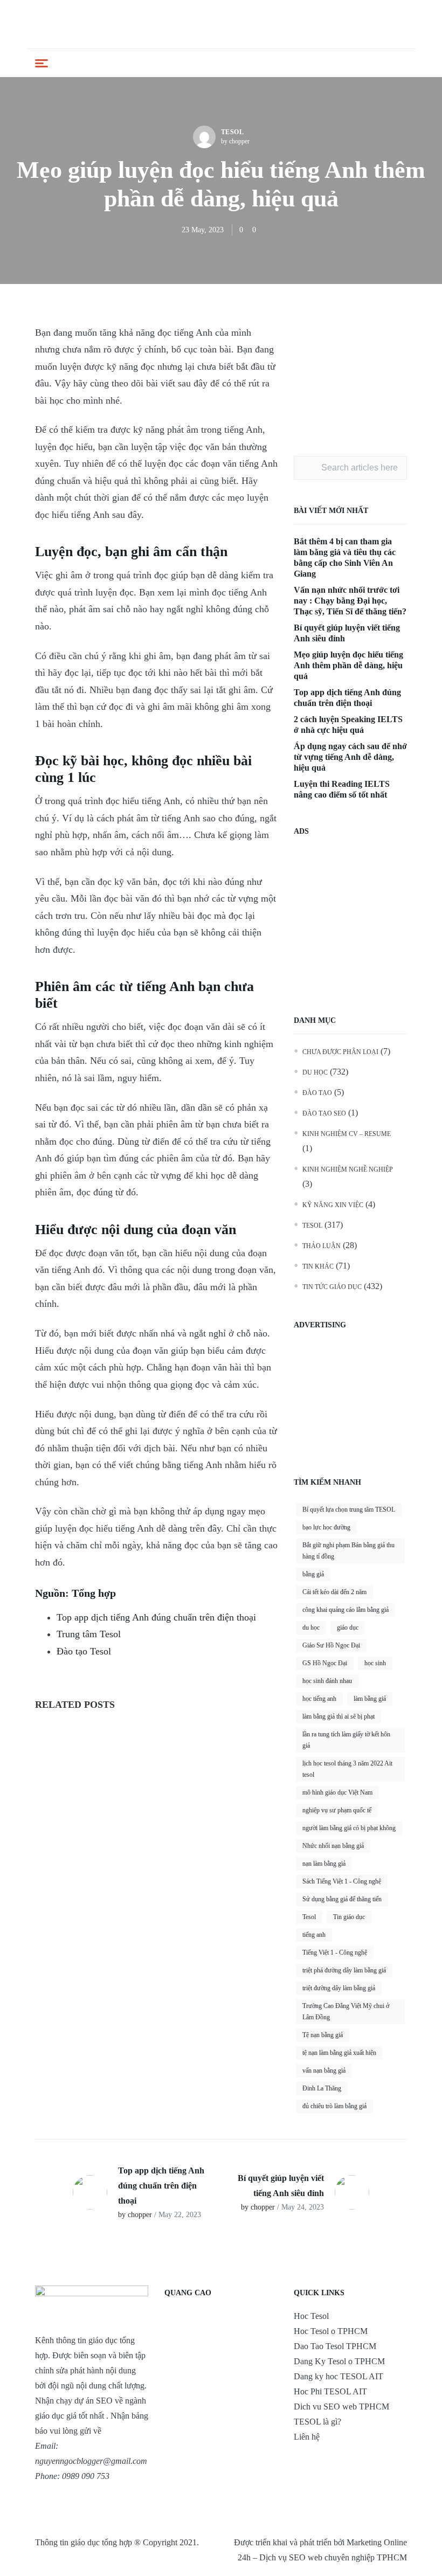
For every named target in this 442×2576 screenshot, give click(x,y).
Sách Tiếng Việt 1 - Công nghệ (342, 1881)
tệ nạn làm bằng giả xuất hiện (339, 2053)
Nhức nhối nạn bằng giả (333, 1846)
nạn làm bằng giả (324, 1864)
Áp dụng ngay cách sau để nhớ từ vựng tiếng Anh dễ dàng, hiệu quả (350, 757)
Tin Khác (318, 1266)
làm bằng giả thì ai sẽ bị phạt (339, 1716)
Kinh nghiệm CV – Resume (347, 1134)
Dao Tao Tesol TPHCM (335, 2346)
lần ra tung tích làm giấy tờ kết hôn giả (346, 1740)
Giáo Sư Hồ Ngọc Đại (331, 1645)
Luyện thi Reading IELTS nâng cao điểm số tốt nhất (342, 789)
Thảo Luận (322, 1246)
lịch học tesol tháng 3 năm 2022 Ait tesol (347, 1769)
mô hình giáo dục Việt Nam (337, 1792)
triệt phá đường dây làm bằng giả (344, 1970)
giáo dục (348, 1628)
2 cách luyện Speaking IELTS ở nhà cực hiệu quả (348, 725)
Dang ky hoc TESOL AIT (339, 2376)
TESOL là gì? (317, 2422)
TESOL (233, 132)
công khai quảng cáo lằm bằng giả (346, 1610)
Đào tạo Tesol (84, 1651)
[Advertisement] (350, 378)
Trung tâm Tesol (89, 1634)
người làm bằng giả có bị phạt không (349, 1828)
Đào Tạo (317, 1093)
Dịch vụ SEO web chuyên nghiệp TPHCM (333, 2557)
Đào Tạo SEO (324, 1113)
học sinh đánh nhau (327, 1681)
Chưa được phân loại (340, 1052)
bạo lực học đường (326, 1527)
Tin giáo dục (349, 1917)
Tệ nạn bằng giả (323, 2035)
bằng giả (313, 1574)
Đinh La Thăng (322, 2088)
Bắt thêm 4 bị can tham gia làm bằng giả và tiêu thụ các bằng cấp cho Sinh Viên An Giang (345, 558)
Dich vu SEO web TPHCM (341, 2407)
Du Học (315, 1072)
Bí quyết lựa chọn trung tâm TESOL (349, 1509)
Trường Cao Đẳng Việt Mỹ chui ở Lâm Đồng (346, 2011)
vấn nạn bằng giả (324, 2071)
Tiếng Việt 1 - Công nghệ (335, 1952)
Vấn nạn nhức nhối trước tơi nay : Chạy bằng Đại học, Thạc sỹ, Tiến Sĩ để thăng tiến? (350, 601)
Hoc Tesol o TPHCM (331, 2331)
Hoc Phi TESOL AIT (330, 2391)
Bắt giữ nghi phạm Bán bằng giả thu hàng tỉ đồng (348, 1551)
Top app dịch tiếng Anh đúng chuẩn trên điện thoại (156, 1617)
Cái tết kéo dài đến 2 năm (334, 1592)
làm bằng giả (370, 1699)
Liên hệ (307, 2437)
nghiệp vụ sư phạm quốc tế (337, 1810)
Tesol (309, 1917)
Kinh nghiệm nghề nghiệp (348, 1169)
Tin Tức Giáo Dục (332, 1287)
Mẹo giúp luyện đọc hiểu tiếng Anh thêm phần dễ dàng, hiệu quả (348, 665)
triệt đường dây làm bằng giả (339, 1988)
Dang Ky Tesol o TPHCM (339, 2361)
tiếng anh (314, 1935)
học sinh (375, 1663)
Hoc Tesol (311, 2316)
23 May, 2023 (203, 230)
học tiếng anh (319, 1699)
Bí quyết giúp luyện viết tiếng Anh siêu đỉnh (347, 633)
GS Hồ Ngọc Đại (325, 1663)
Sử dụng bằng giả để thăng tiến (342, 1899)
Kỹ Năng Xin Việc (333, 1205)
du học (311, 1628)
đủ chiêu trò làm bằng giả (334, 2106)
